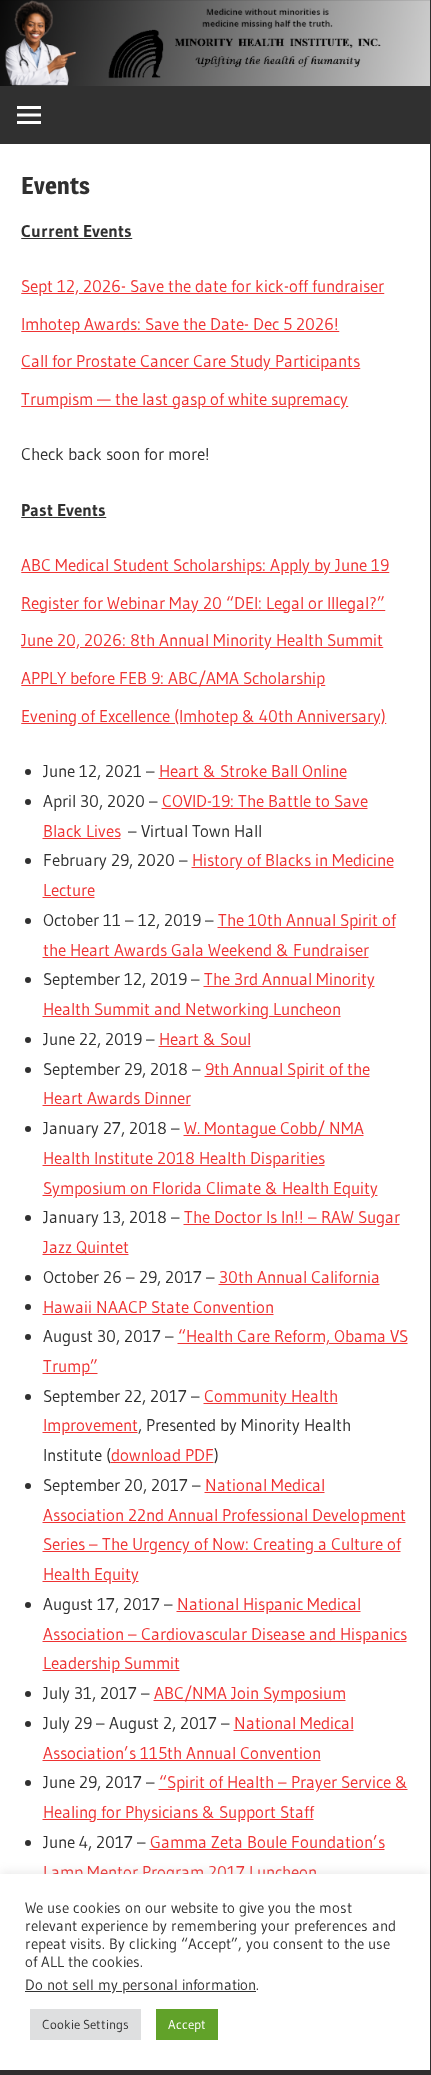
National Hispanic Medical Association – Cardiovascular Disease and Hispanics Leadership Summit (225, 1633)
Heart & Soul (205, 1038)
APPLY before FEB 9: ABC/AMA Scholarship (173, 677)
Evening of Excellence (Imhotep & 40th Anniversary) (203, 715)
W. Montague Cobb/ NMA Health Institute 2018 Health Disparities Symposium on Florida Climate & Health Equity (210, 1157)
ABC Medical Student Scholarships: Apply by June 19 (205, 564)
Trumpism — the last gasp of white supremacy (184, 398)
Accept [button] (187, 2024)
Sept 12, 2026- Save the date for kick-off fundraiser (202, 285)
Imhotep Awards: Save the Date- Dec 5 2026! (180, 323)
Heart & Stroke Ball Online (253, 770)
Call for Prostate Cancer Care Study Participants (190, 360)
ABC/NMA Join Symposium (250, 1692)
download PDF (162, 1454)
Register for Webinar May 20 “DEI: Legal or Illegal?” (203, 602)
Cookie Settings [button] (85, 2024)
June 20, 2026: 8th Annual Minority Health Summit (202, 639)
